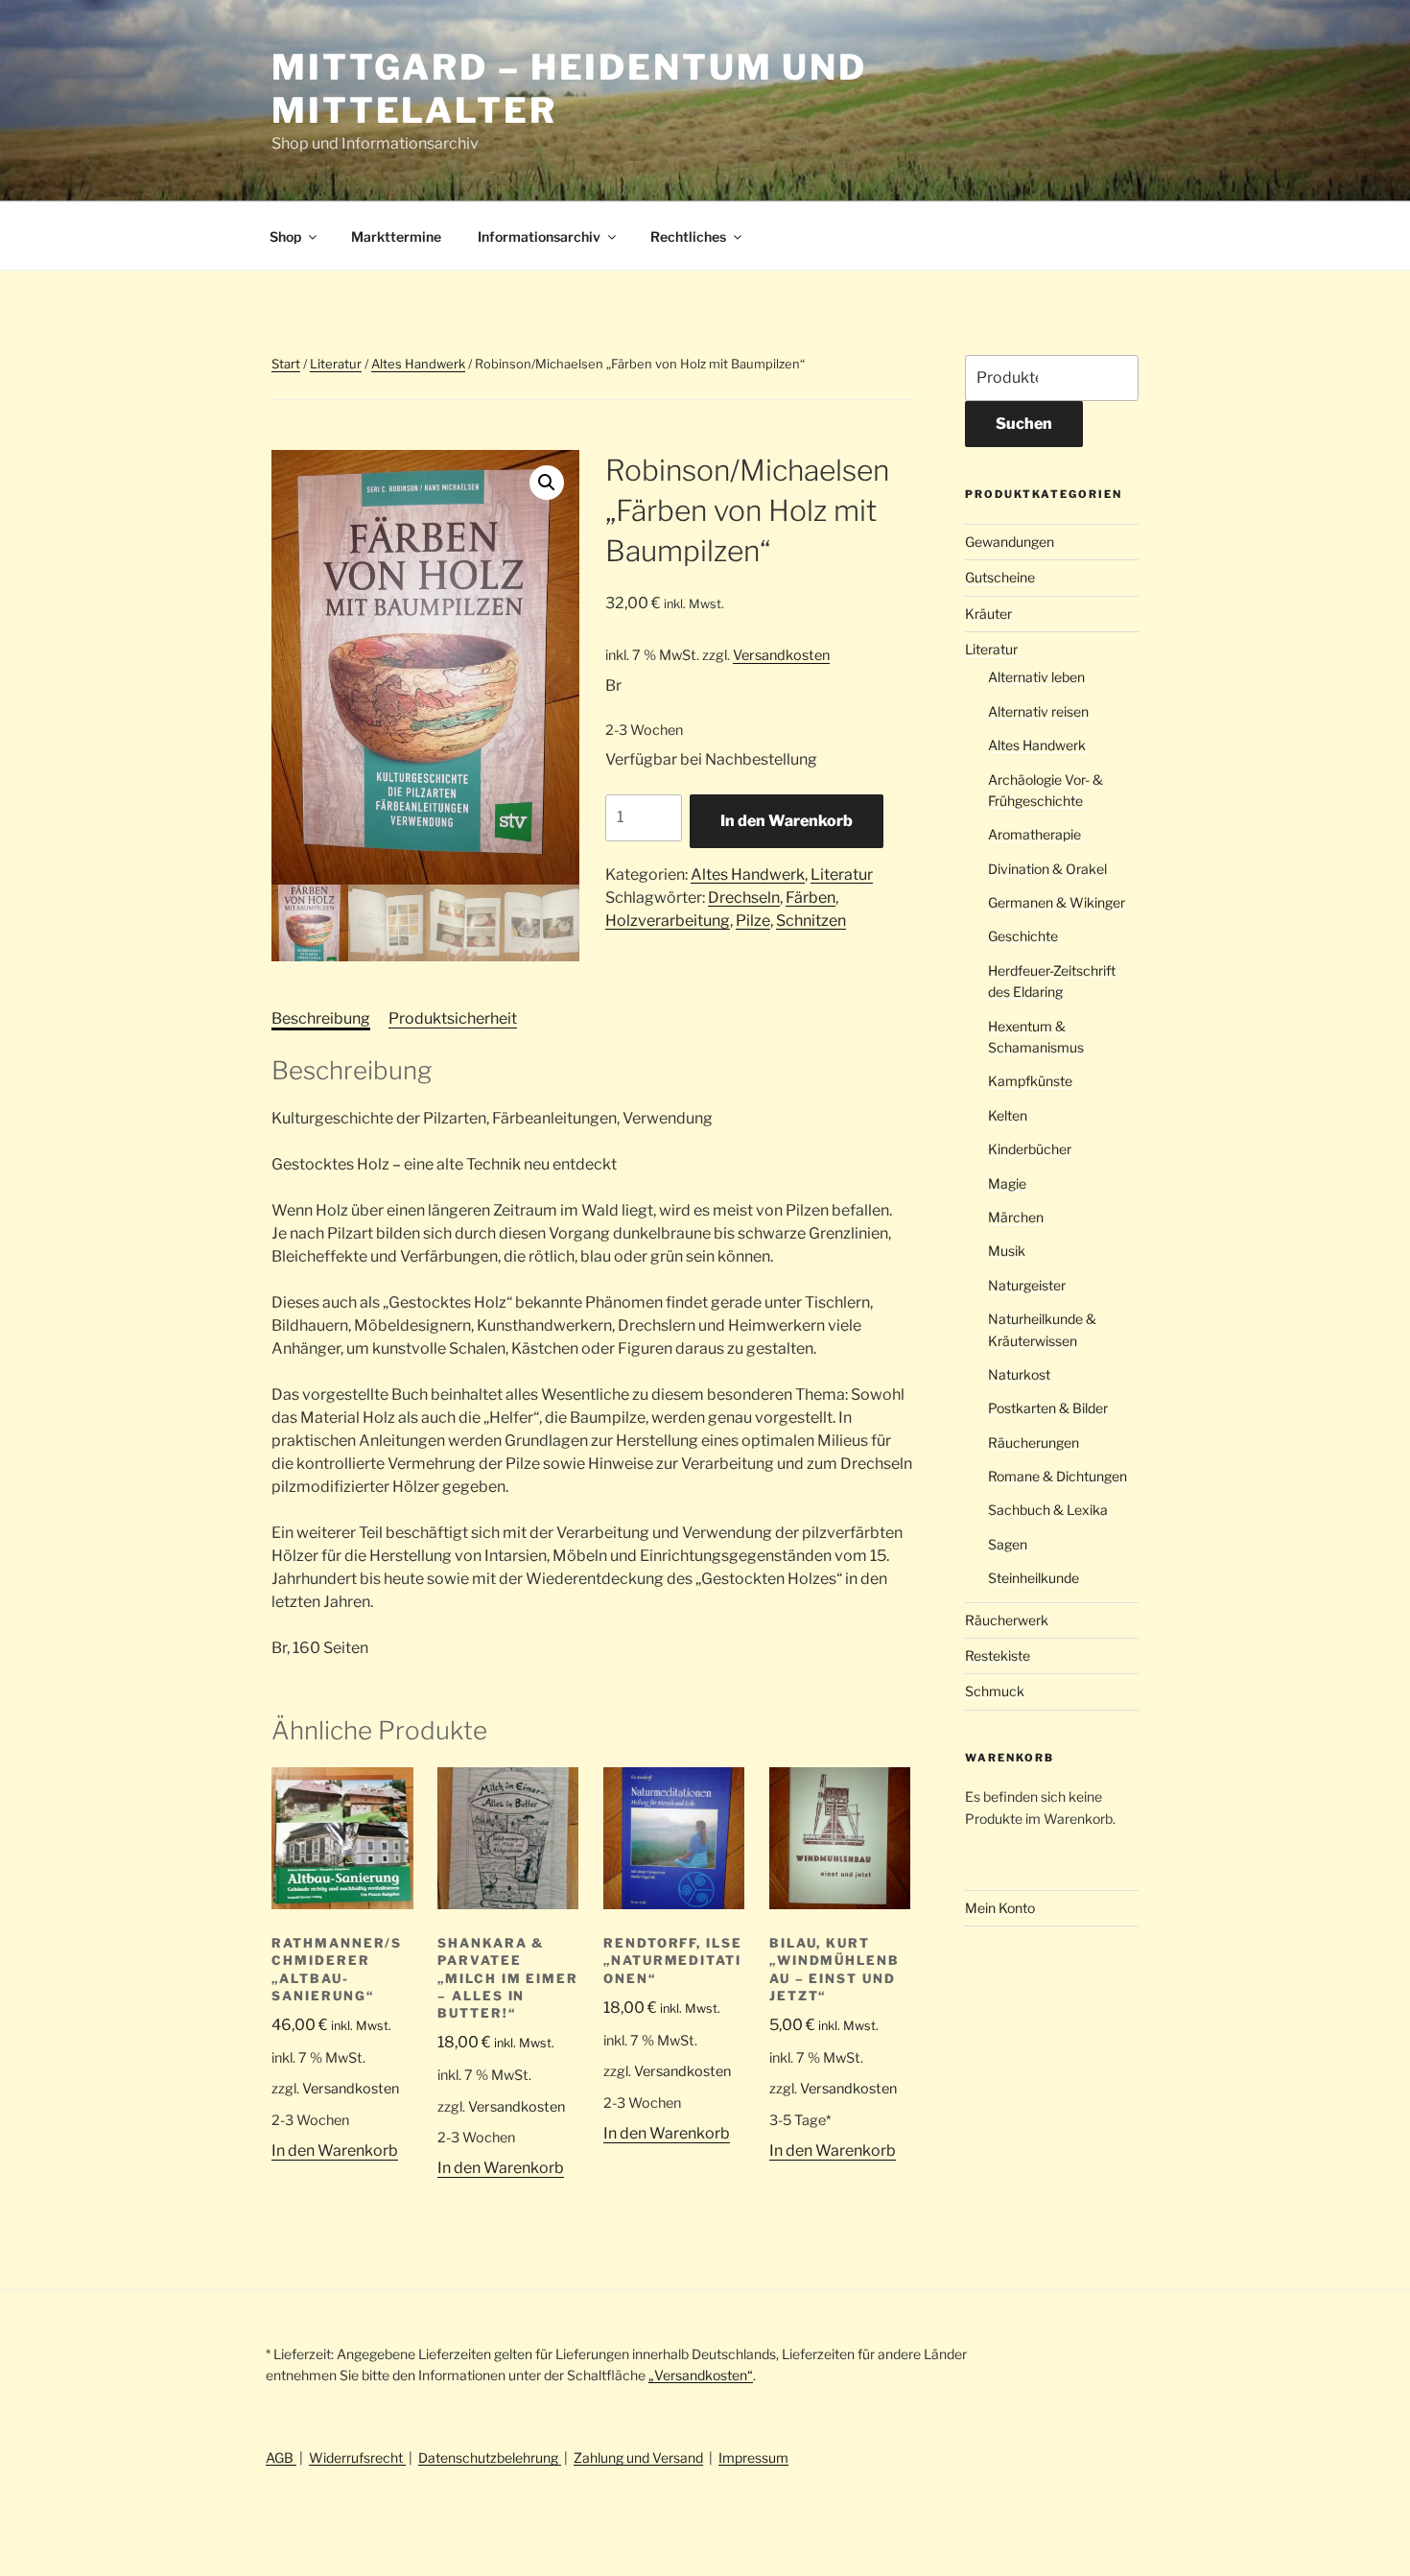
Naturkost (1019, 1374)
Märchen (1016, 1217)
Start (286, 364)
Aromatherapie (1034, 834)
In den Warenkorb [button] (335, 2151)
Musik (1007, 1251)
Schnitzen (811, 921)
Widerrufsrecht (357, 2458)
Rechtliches (688, 236)
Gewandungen (1010, 542)
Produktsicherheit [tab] (453, 1018)
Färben (811, 898)
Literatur (336, 364)
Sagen (1008, 1544)
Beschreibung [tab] (321, 1018)
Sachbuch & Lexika (1048, 1510)
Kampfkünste (1030, 1081)
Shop (285, 236)
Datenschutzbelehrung (490, 2458)
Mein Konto (1000, 1908)
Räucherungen (1034, 1442)
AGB (281, 2458)
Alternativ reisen (1038, 711)
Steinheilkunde (1034, 1578)
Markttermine (396, 236)
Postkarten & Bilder (1048, 1408)
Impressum (753, 2458)
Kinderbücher (1030, 1149)
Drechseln (744, 898)
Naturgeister (1027, 1285)
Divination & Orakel (1047, 869)
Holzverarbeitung (668, 921)
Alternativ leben (1036, 677)
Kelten (1008, 1115)
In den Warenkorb (787, 821)
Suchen (1024, 424)
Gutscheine (1000, 577)
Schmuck (995, 1691)
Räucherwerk (1007, 1620)
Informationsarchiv (539, 236)
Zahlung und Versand (638, 2458)
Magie (1007, 1183)
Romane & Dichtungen (1057, 1476)
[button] (547, 483)
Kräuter (988, 614)
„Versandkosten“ (701, 2375)
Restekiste (998, 1655)
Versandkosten (781, 655)
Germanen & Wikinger (1057, 902)
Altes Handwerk (418, 364)
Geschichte (1023, 936)
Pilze (753, 921)
